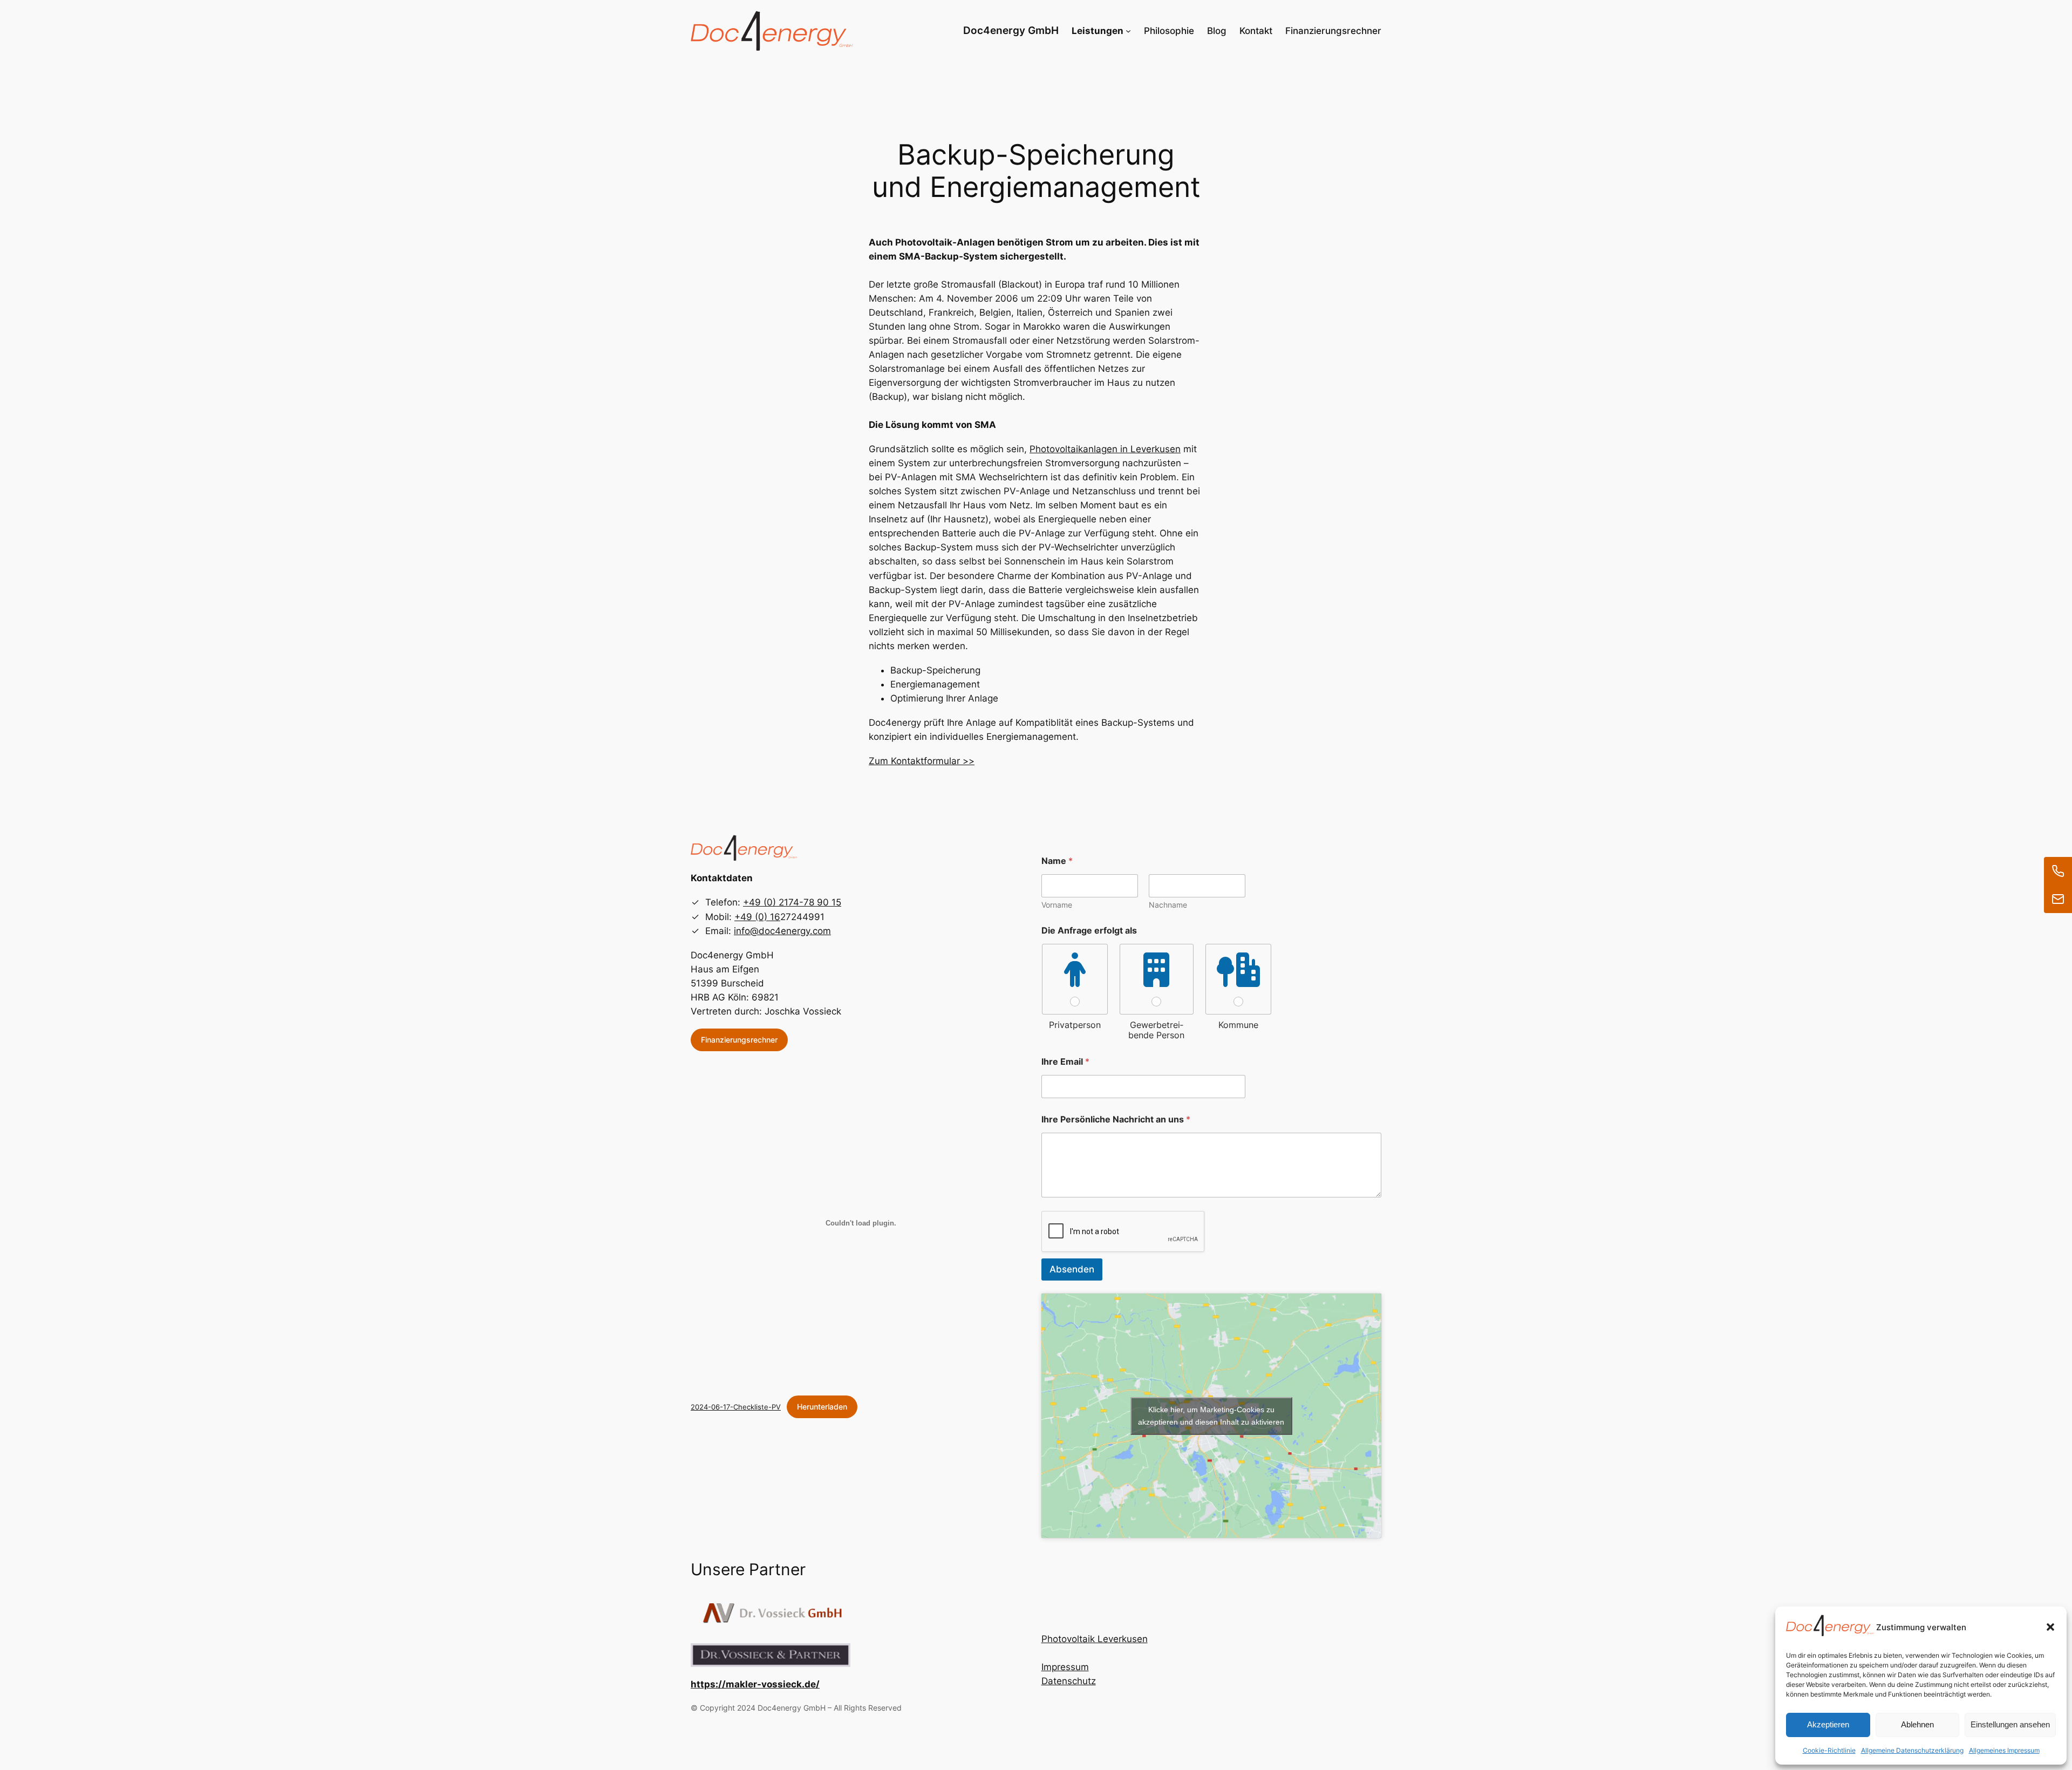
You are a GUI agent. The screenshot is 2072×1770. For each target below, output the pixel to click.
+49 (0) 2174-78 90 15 (792, 902)
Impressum (1065, 1667)
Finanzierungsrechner (739, 1040)
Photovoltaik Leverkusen (1095, 1639)
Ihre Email (1065, 1062)
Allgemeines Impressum (2004, 1750)
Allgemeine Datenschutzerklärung (1912, 1750)
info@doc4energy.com (782, 931)
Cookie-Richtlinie (1829, 1750)
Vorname (1057, 905)
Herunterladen (822, 1407)
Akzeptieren (1828, 1724)
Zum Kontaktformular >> (922, 761)
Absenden (1072, 1269)
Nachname (1168, 905)
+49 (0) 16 (757, 917)
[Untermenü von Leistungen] (1128, 31)
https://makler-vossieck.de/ (755, 1684)
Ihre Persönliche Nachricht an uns (1116, 1119)
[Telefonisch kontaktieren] (2058, 871)
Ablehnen (1917, 1724)
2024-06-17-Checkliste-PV (736, 1407)
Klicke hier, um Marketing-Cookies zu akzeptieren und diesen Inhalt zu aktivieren (1211, 1416)
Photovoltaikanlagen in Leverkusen (1105, 449)
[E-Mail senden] (2058, 899)
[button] (2050, 1627)
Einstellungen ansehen (2010, 1724)
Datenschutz (1069, 1681)
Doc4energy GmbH (1011, 30)
